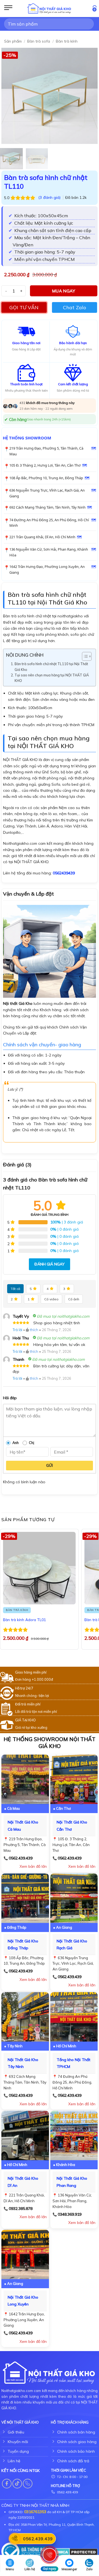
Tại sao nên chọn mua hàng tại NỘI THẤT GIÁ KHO (52, 678)
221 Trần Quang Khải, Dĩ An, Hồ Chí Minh (42, 537)
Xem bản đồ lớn (33, 1866)
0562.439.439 (21, 1858)
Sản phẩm (13, 41)
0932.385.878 (21, 2209)
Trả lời (17, 1330)
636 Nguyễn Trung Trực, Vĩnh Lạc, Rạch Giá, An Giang (47, 493)
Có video (51, 1299)
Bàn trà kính (67, 41)
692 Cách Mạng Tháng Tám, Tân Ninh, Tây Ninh (47, 507)
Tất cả (15, 1289)
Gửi (50, 1465)
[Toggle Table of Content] (84, 656)
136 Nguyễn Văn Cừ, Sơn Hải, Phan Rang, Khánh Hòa (49, 552)
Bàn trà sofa (39, 41)
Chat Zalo (75, 307)
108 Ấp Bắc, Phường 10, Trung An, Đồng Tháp (46, 478)
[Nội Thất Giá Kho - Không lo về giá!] (50, 9)
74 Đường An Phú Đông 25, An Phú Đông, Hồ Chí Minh (49, 523)
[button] (8, 9)
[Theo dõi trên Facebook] (7, 2484)
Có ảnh (74, 1299)
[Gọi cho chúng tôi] (28, 2484)
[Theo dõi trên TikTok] (17, 2484)
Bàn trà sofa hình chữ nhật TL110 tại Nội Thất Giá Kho (51, 667)
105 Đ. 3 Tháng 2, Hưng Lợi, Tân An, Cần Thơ (45, 465)
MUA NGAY (64, 291)
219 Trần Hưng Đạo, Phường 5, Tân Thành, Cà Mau (46, 451)
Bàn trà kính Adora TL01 (24, 1620)
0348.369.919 (70, 2214)
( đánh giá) (50, 197)
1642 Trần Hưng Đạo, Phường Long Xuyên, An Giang (47, 569)
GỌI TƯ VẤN (24, 307)
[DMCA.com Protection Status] (76, 2552)
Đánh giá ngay (50, 1264)
